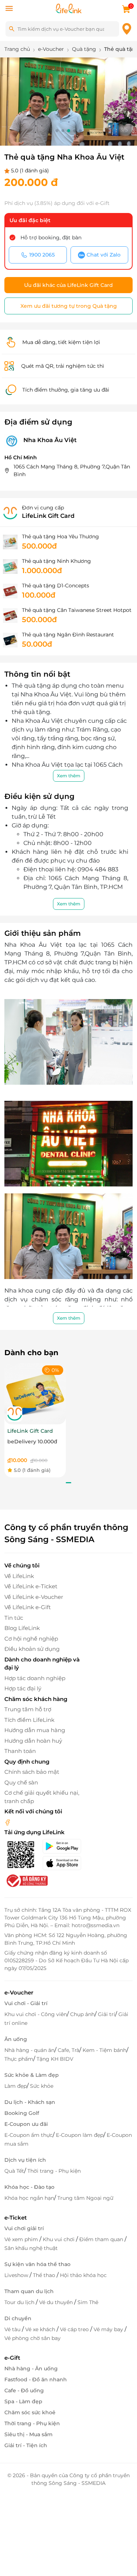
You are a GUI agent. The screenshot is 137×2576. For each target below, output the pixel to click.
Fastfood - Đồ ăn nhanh (36, 2379)
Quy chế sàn (21, 1782)
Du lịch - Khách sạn (30, 2102)
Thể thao (45, 2275)
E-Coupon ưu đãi (26, 2124)
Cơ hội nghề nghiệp (31, 1639)
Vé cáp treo (75, 2329)
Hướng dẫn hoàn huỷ (33, 1741)
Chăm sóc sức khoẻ (30, 2412)
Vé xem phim (22, 2239)
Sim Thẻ (88, 2302)
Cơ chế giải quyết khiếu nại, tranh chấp (42, 1797)
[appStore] (65, 1863)
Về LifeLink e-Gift (28, 1607)
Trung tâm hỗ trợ (28, 1709)
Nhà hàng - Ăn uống (31, 2369)
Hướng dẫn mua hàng (35, 1730)
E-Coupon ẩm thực (28, 2135)
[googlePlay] (65, 1846)
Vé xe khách (41, 2329)
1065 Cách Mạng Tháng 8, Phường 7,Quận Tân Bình (72, 470)
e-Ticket (16, 2218)
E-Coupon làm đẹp (80, 2135)
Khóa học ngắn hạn (29, 2198)
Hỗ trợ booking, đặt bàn (51, 238)
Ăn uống (16, 2039)
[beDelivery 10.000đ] (35, 1393)
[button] (57, 131)
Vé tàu (13, 2329)
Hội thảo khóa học (83, 2275)
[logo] (69, 8)
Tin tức (14, 1618)
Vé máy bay (109, 2329)
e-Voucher (19, 1992)
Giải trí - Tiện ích (26, 2445)
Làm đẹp (16, 2086)
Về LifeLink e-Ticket (31, 1586)
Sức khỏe (42, 2086)
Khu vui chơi (59, 2239)
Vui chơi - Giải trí (26, 2003)
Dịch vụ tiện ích (25, 2160)
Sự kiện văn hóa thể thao (37, 2264)
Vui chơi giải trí (24, 2228)
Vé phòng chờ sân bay (33, 2338)
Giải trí (106, 2014)
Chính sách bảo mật (32, 1772)
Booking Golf (22, 2113)
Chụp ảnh (82, 2014)
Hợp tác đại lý (23, 1688)
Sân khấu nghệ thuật (31, 2248)
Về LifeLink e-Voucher (34, 1597)
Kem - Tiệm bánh (104, 2050)
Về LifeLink (19, 1576)
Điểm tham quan (102, 2239)
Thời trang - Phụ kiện (54, 2171)
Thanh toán (20, 1751)
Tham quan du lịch (29, 2291)
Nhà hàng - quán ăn (29, 2050)
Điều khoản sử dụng (32, 1649)
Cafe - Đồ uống (24, 2390)
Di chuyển (18, 2318)
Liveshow (17, 2275)
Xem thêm (69, 776)
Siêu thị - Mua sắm (28, 2434)
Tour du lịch (20, 2302)
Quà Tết (14, 2171)
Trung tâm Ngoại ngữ (85, 2198)
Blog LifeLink (22, 1628)
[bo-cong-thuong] (26, 1880)
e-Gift (12, 2358)
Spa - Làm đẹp (23, 2401)
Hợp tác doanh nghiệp (35, 1678)
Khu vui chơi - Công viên (36, 2014)
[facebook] (8, 1822)
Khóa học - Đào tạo (29, 2187)
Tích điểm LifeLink (29, 1720)
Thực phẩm (19, 2059)
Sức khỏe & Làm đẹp (32, 2075)
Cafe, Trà (68, 2050)
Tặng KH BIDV (55, 2059)
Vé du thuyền (57, 2302)
